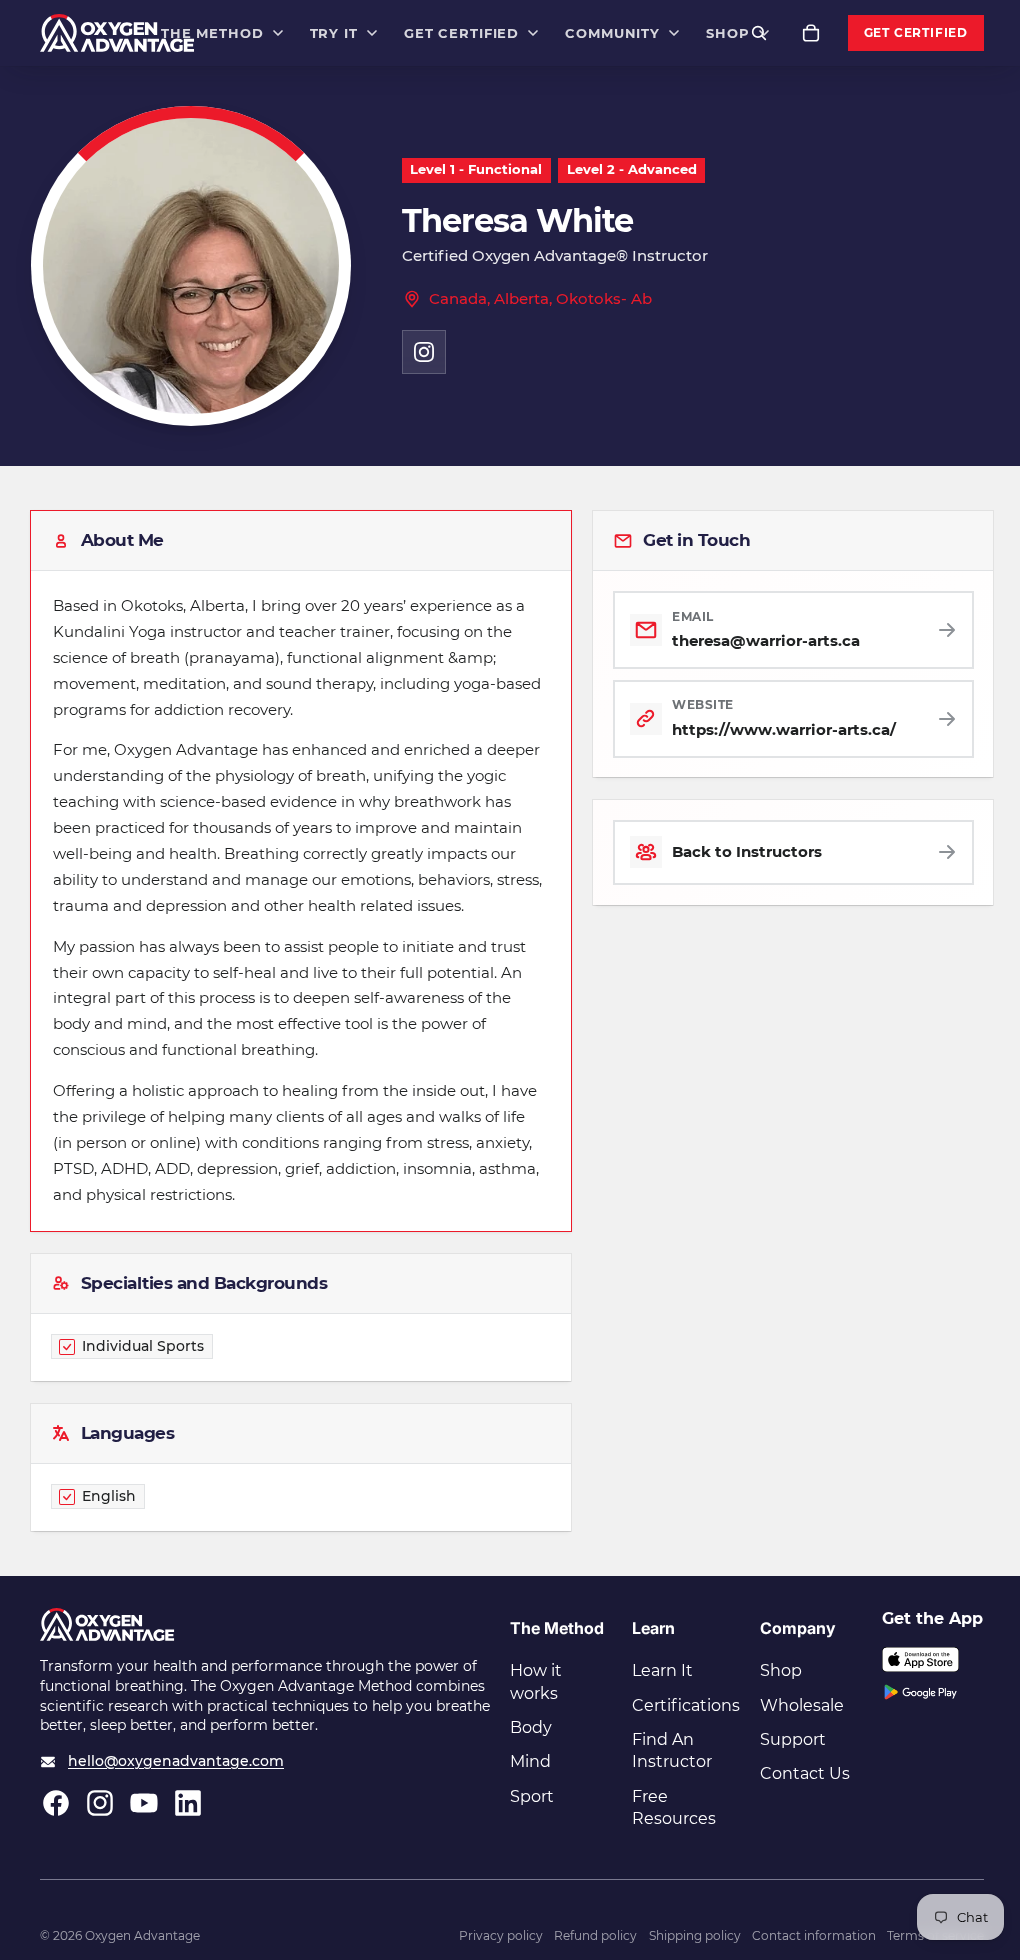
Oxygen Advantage (142, 1935)
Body (531, 1727)
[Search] (759, 33)
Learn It (662, 1670)
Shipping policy (695, 1935)
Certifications (686, 1705)
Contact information (814, 1935)
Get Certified (916, 33)
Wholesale (802, 1705)
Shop (781, 1670)
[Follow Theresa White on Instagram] (424, 352)
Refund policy (595, 1935)
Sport (532, 1796)
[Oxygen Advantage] (117, 33)
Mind (530, 1761)
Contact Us (805, 1773)
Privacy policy (501, 1935)
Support (793, 1739)
